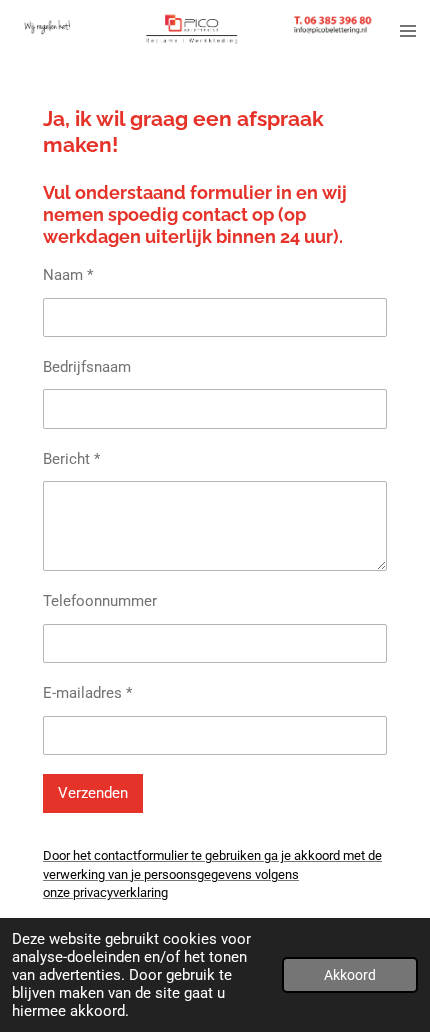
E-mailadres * (87, 693)
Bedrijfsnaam (87, 367)
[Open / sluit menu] (408, 31)
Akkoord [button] (350, 975)
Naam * (68, 275)
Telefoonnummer (100, 601)
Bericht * (71, 459)
